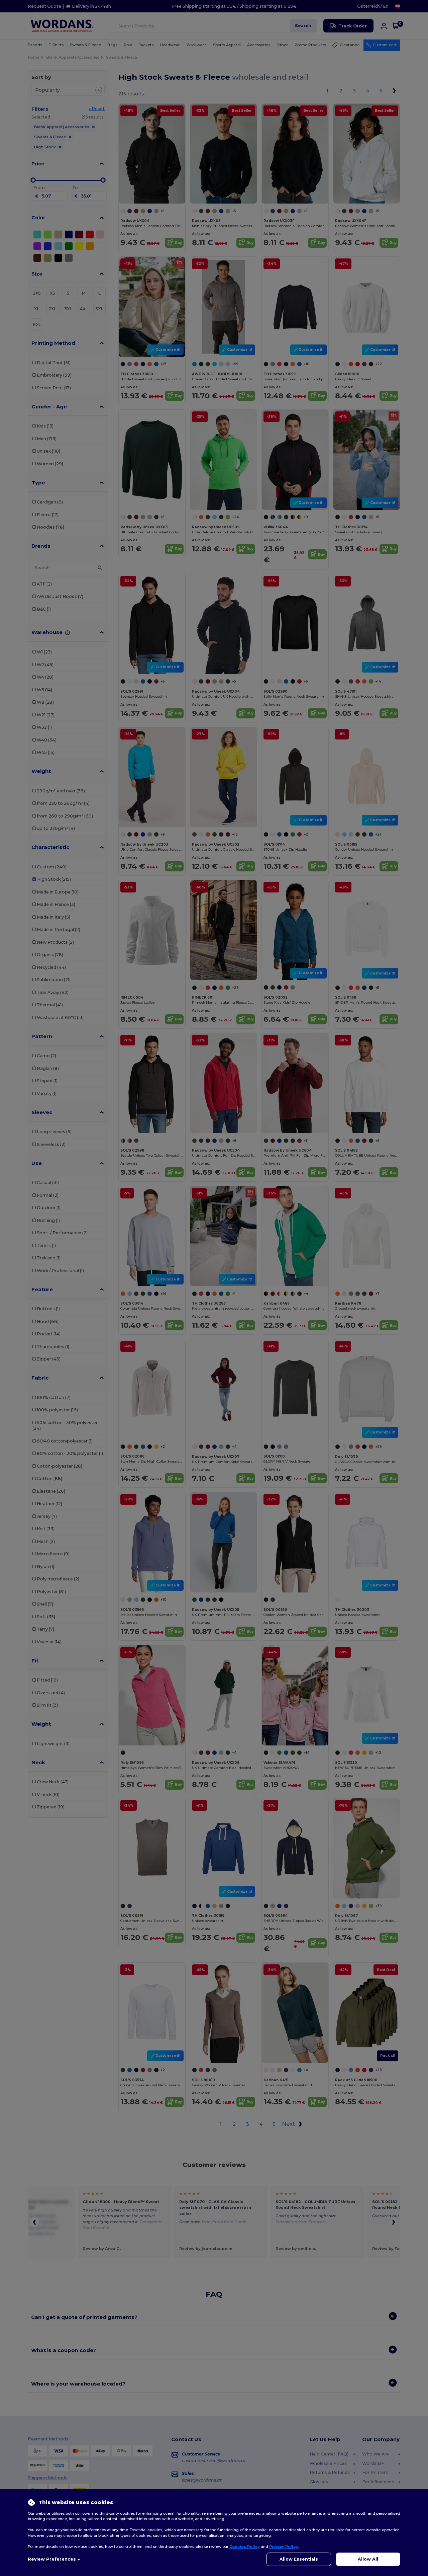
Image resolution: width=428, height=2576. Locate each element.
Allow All (368, 2559)
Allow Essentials (299, 2559)
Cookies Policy (245, 2547)
